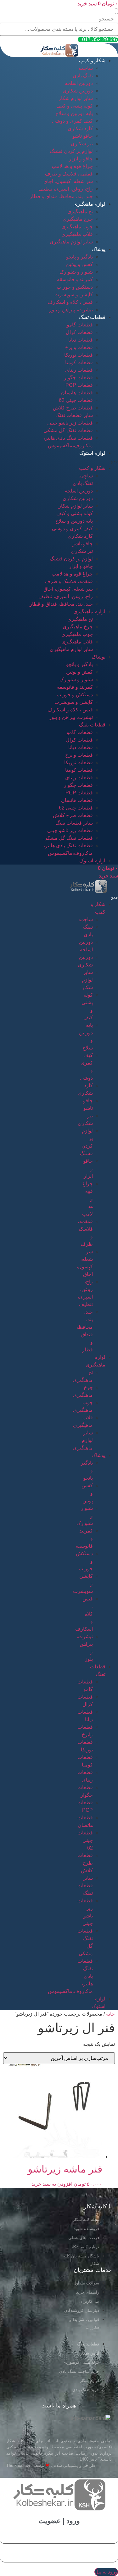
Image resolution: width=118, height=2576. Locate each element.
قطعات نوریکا (79, 355)
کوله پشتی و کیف (75, 106)
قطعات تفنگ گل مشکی (68, 430)
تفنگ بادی (83, 76)
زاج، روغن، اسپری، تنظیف (66, 189)
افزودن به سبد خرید (52, 2184)
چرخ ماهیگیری (78, 219)
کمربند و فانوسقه (75, 279)
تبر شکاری (82, 144)
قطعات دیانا (81, 340)
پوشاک (98, 249)
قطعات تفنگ (92, 317)
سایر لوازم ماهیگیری (71, 242)
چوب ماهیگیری (77, 227)
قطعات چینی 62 (76, 400)
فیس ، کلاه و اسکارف (70, 302)
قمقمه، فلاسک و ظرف (69, 174)
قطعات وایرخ (79, 347)
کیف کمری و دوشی (72, 121)
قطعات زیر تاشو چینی (70, 423)
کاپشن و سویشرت (74, 295)
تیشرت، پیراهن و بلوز (71, 310)
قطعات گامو (80, 325)
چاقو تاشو (83, 136)
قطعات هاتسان (77, 393)
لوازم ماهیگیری (89, 204)
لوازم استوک (92, 453)
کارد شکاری (80, 128)
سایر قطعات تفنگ (74, 415)
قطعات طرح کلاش (73, 408)
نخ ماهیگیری (80, 211)
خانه (110, 2014)
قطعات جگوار (78, 378)
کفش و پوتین (79, 264)
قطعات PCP (79, 385)
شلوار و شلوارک (76, 272)
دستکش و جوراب (75, 287)
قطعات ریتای (79, 370)
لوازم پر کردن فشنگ (71, 151)
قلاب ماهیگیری (77, 234)
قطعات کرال (79, 332)
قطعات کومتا (79, 362)
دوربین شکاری (78, 91)
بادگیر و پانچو (79, 257)
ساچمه (86, 68)
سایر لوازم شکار (76, 98)
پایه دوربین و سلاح (74, 113)
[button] (116, 11)
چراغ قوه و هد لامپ (72, 166)
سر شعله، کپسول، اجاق (68, 181)
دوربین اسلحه (79, 83)
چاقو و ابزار (81, 159)
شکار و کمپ (92, 61)
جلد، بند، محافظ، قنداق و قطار (61, 196)
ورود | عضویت (59, 2521)
